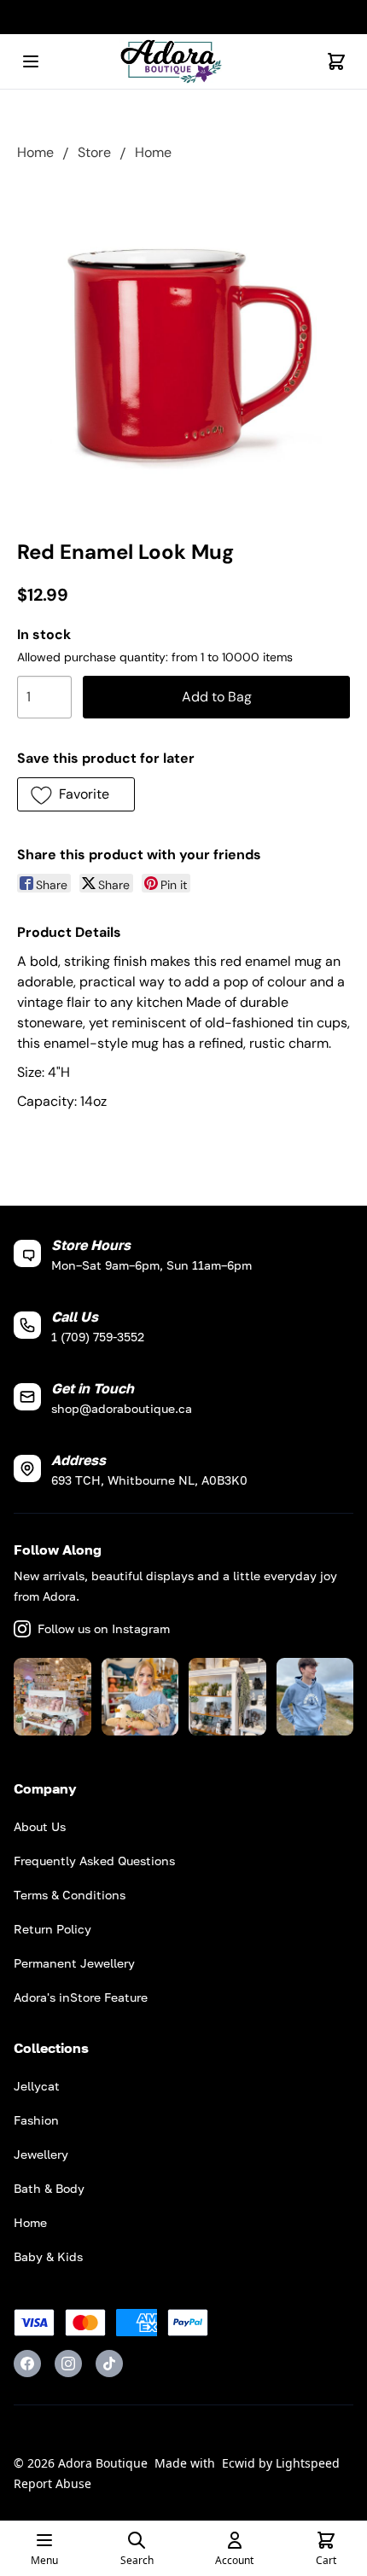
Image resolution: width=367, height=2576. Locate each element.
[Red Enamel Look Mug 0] (183, 346)
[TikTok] (109, 2364)
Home (35, 152)
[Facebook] (27, 2364)
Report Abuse (52, 2483)
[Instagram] (68, 2364)
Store (94, 152)
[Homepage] (183, 62)
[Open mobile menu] (31, 61)
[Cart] (336, 61)
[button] (76, 794)
